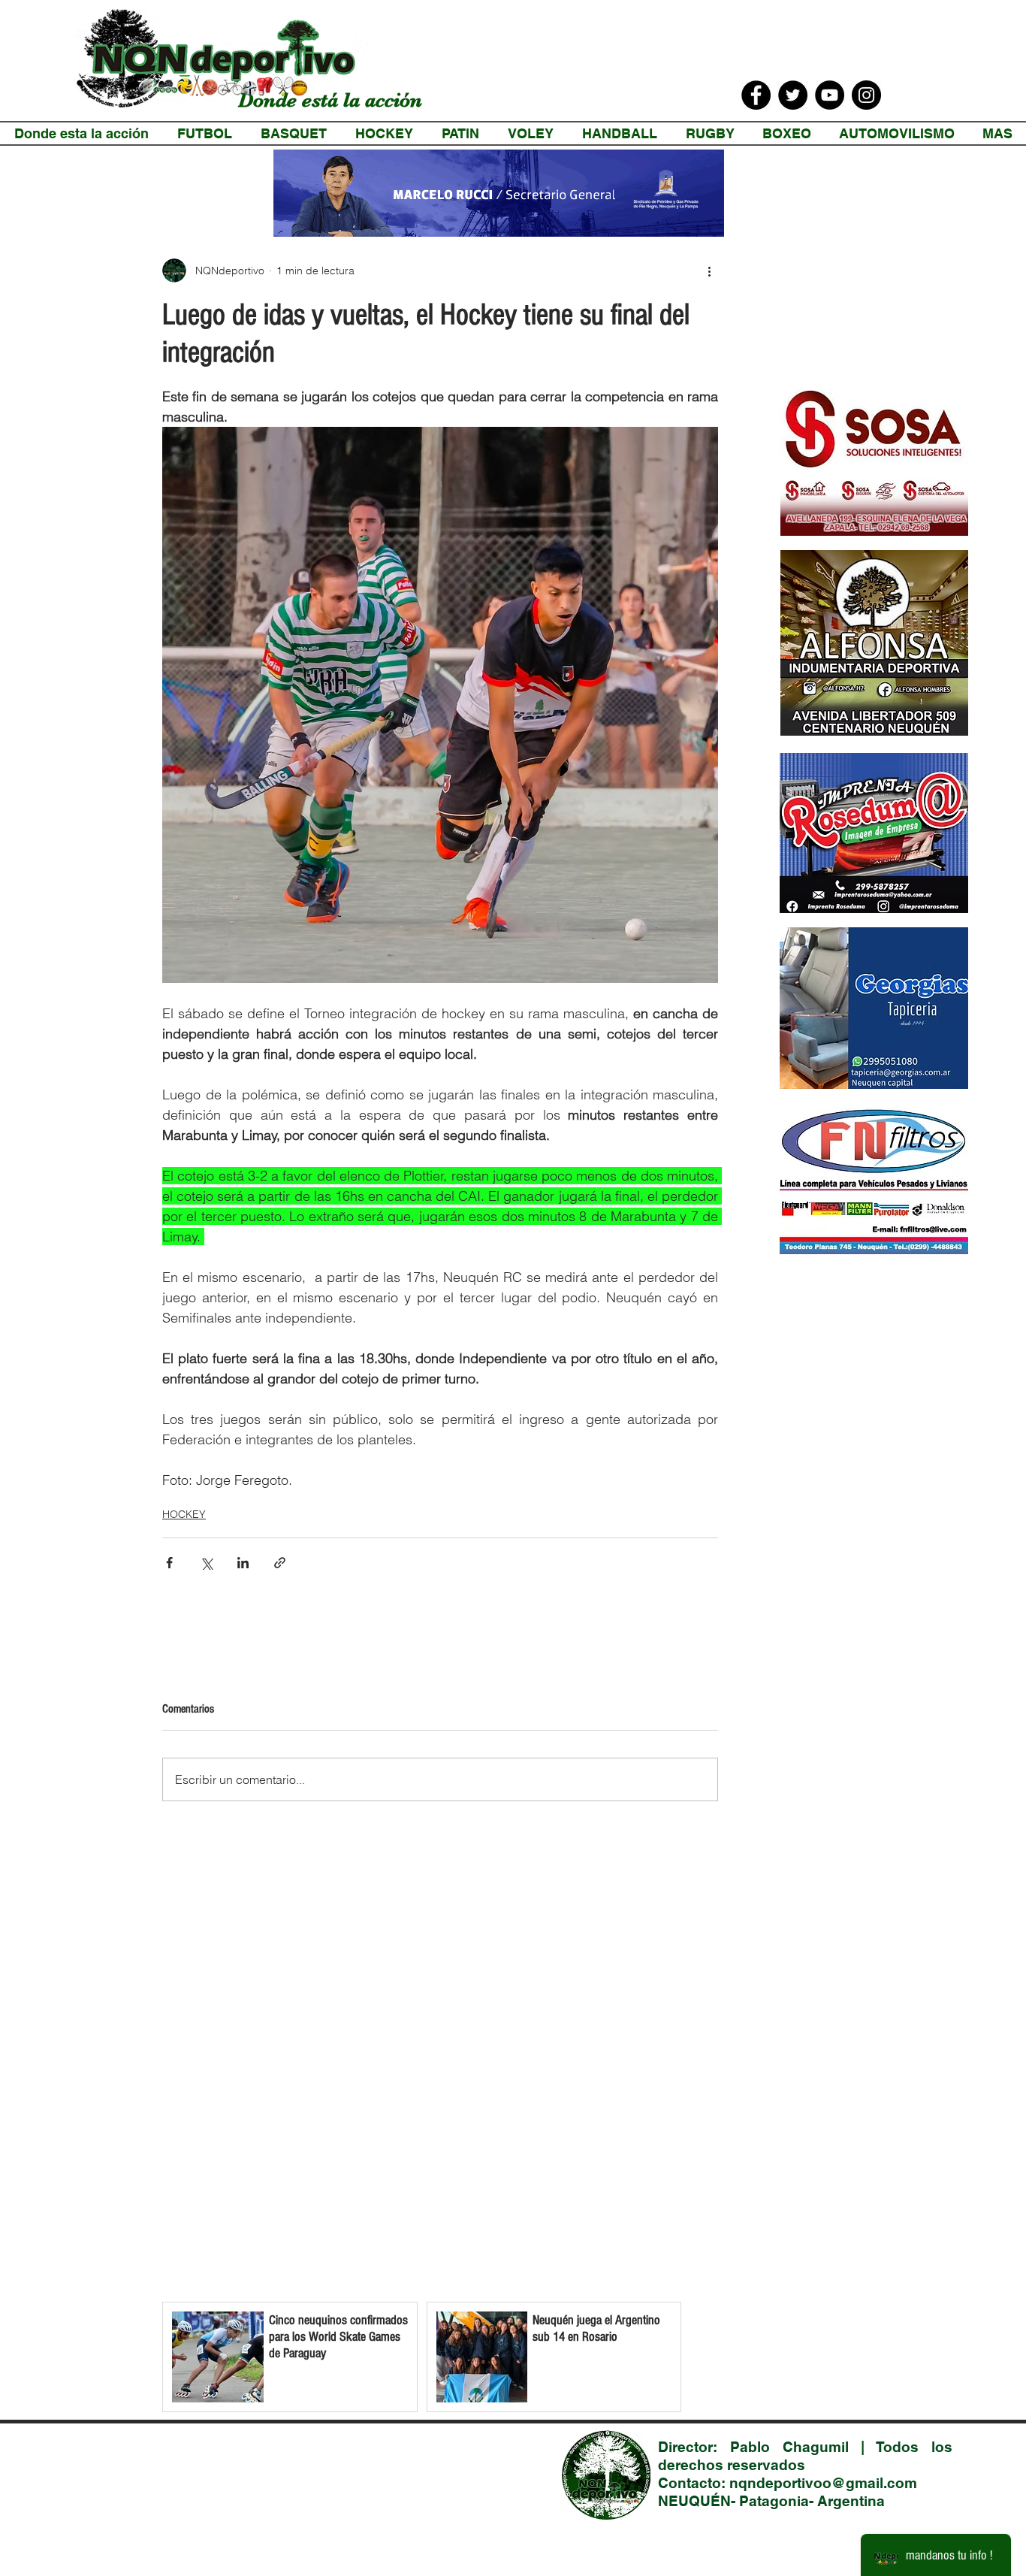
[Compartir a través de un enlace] (280, 1563)
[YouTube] (830, 95)
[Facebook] (756, 95)
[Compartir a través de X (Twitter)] (206, 1563)
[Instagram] (866, 95)
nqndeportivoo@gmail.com (823, 2483)
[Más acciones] (709, 271)
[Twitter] (793, 95)
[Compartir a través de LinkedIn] (243, 1563)
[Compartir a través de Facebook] (169, 1563)
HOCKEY (184, 1514)
